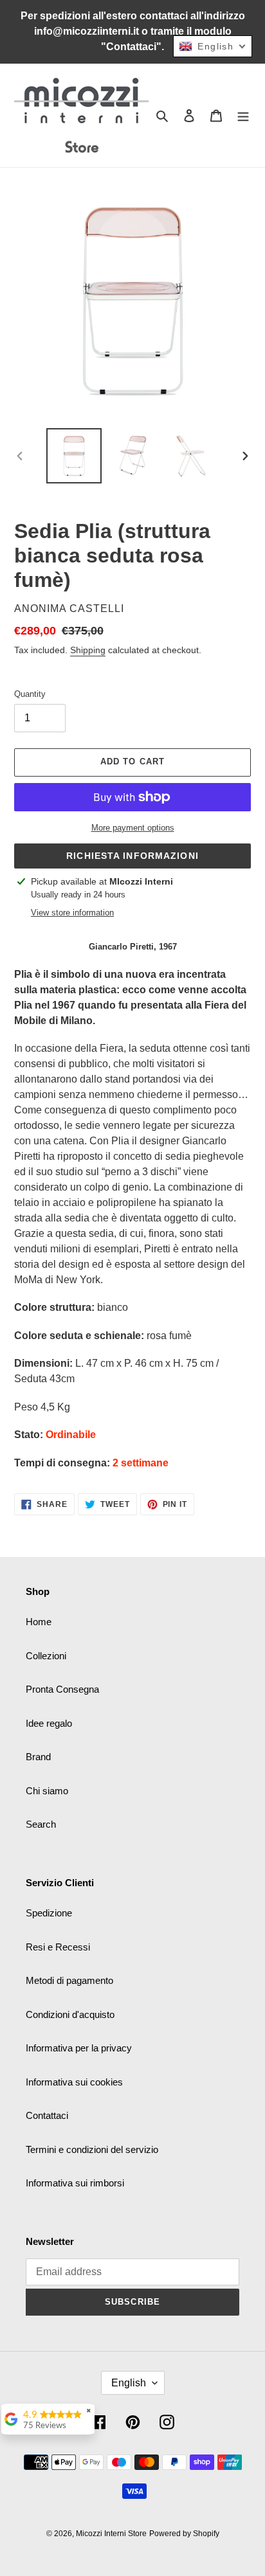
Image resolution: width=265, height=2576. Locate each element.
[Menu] (243, 115)
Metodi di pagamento (69, 1980)
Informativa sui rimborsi (75, 2183)
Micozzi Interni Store (111, 2534)
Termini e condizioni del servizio (92, 2149)
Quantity (30, 694)
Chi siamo (47, 1791)
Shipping (88, 650)
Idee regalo (49, 1723)
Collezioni (46, 1656)
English (129, 2383)
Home (39, 1622)
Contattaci (47, 2115)
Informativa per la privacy (79, 2048)
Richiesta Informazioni (132, 856)
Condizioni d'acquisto (70, 2014)
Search (41, 1824)
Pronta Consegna (62, 1689)
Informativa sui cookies (74, 2082)
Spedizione (49, 1913)
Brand (38, 1757)
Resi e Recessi (58, 1947)
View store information (72, 913)
